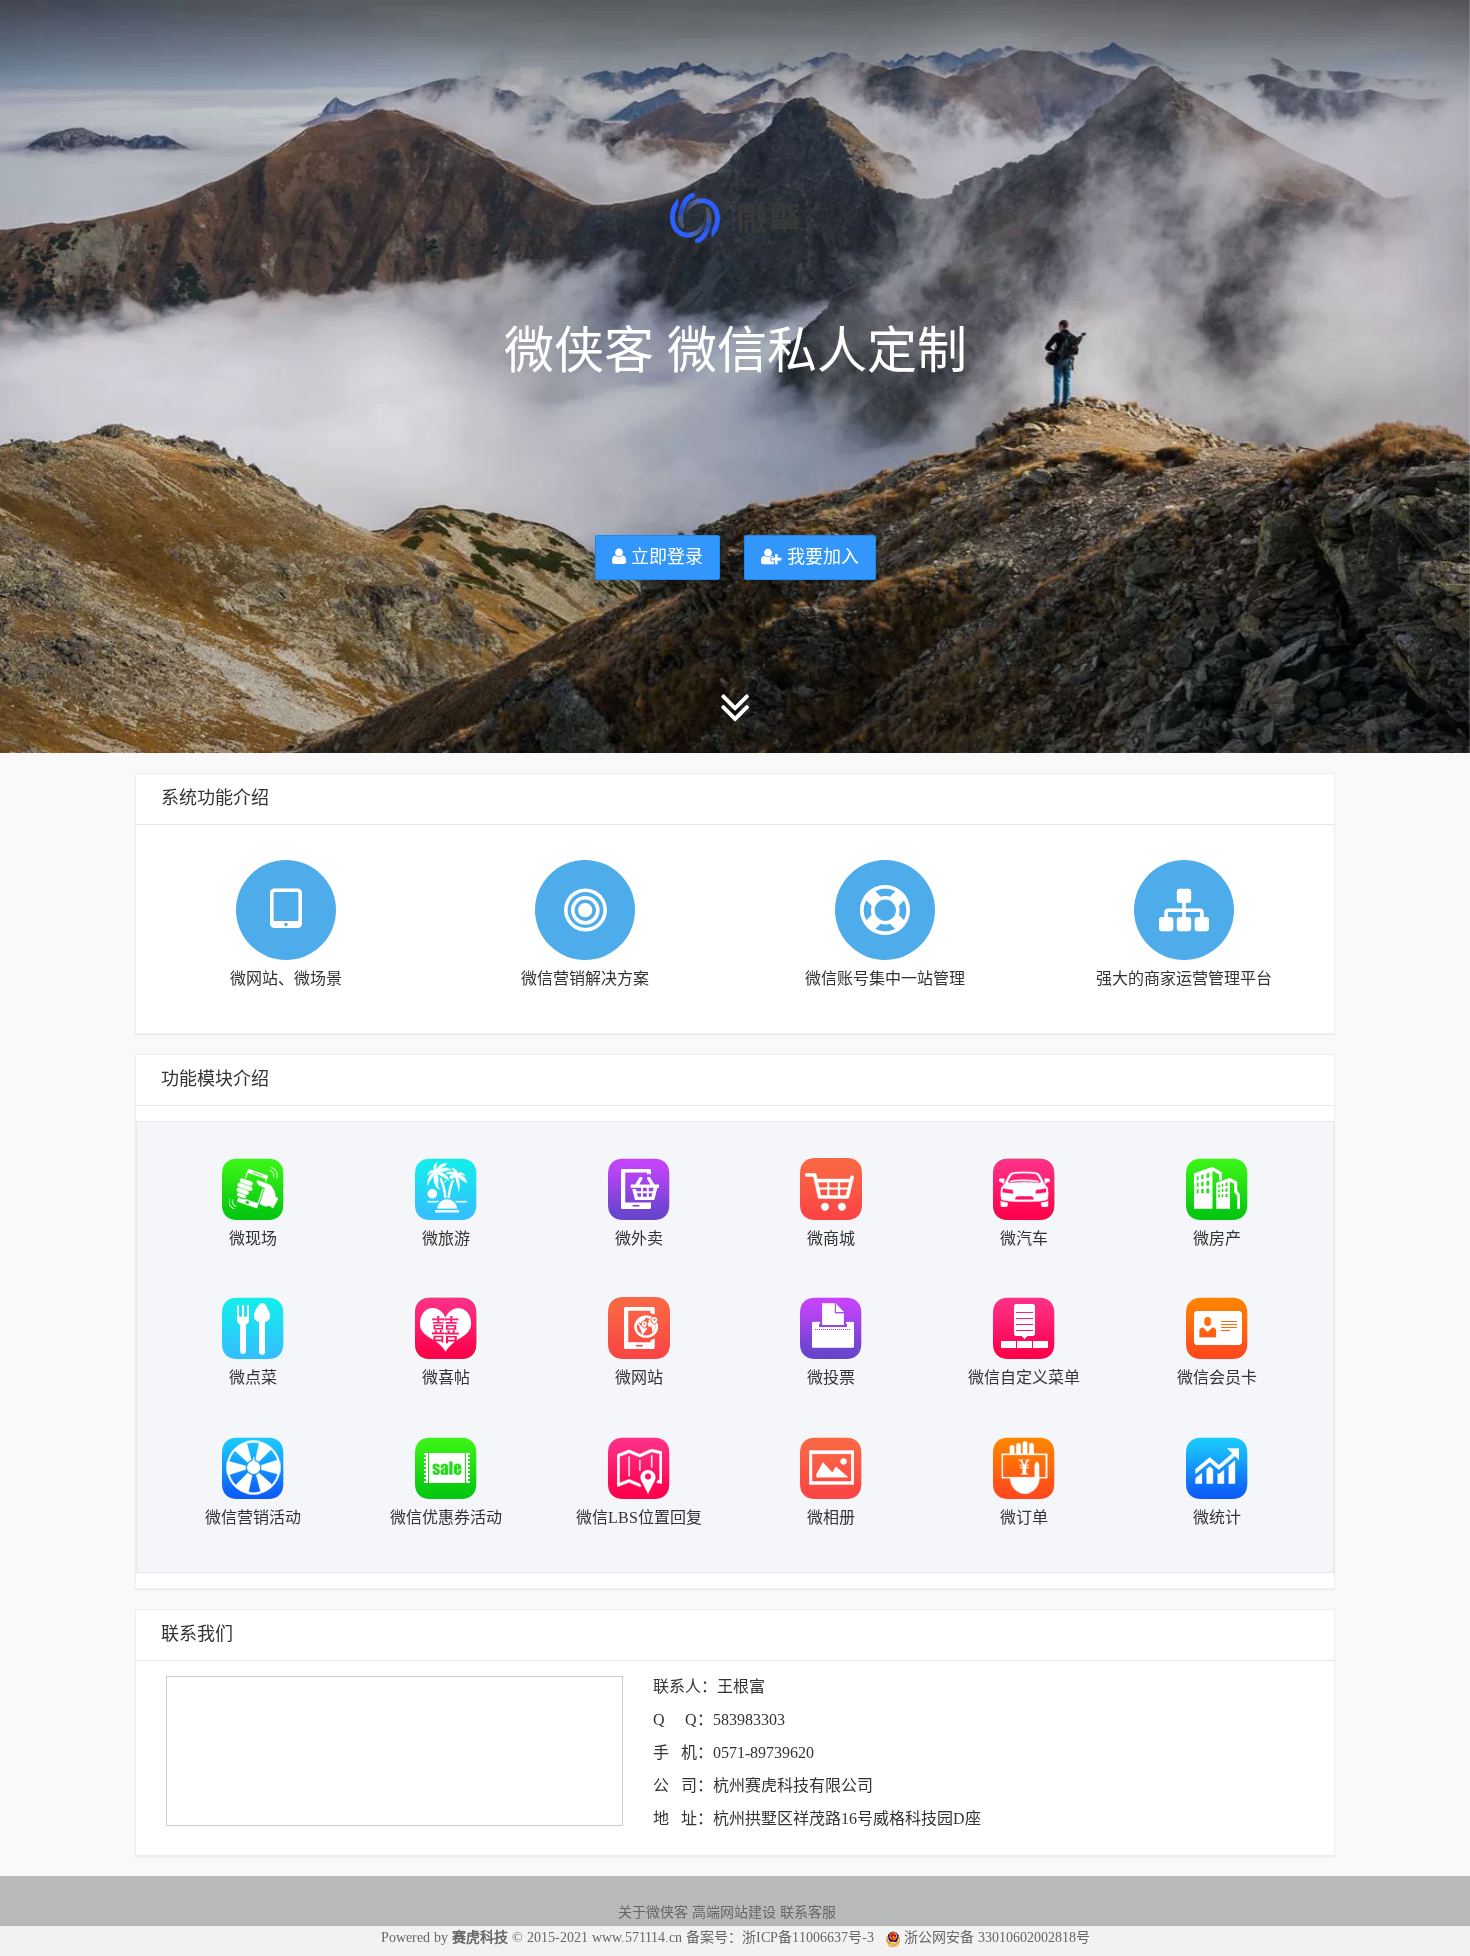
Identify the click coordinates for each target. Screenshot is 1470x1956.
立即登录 (664, 557)
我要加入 (820, 557)
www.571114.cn (637, 1937)
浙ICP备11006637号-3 (808, 1937)
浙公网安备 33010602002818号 (995, 1937)
